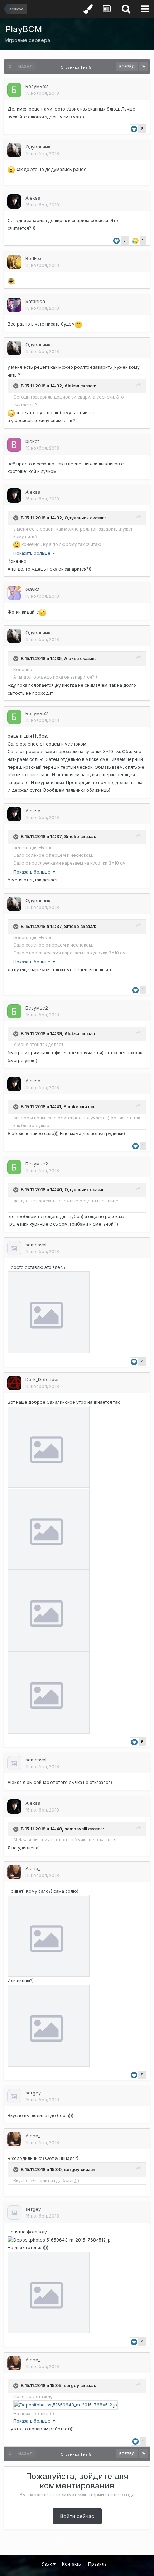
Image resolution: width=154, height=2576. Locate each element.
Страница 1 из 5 (77, 67)
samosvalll (37, 1245)
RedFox (33, 258)
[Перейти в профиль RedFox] (14, 262)
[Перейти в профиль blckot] (14, 445)
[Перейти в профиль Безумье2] (14, 90)
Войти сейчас (77, 2516)
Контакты (72, 2564)
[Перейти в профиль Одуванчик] (14, 150)
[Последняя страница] (144, 67)
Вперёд (127, 67)
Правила (97, 2564)
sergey (33, 2093)
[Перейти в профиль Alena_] (14, 1872)
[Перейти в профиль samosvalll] (14, 1248)
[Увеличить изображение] (49, 1312)
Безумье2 (37, 86)
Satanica (35, 301)
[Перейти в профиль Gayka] (14, 593)
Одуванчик (38, 147)
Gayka (33, 589)
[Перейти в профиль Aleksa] (14, 201)
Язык (47, 2564)
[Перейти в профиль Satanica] (14, 305)
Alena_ (33, 1868)
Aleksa (33, 198)
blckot (32, 441)
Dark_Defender (42, 1379)
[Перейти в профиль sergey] (14, 2096)
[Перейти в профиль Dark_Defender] (14, 1383)
